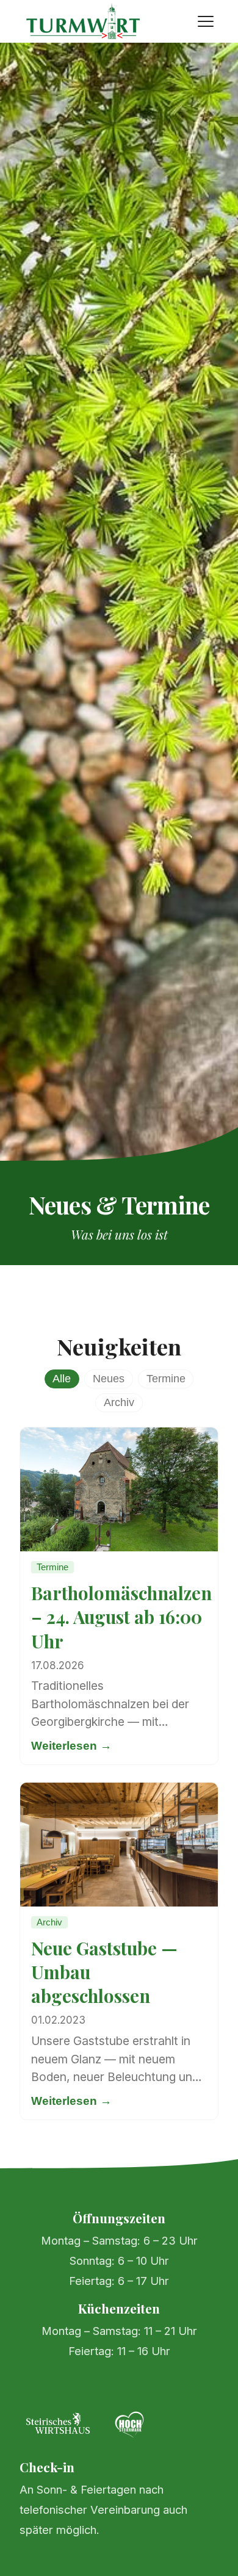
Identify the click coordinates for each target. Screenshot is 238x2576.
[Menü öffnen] (206, 21)
